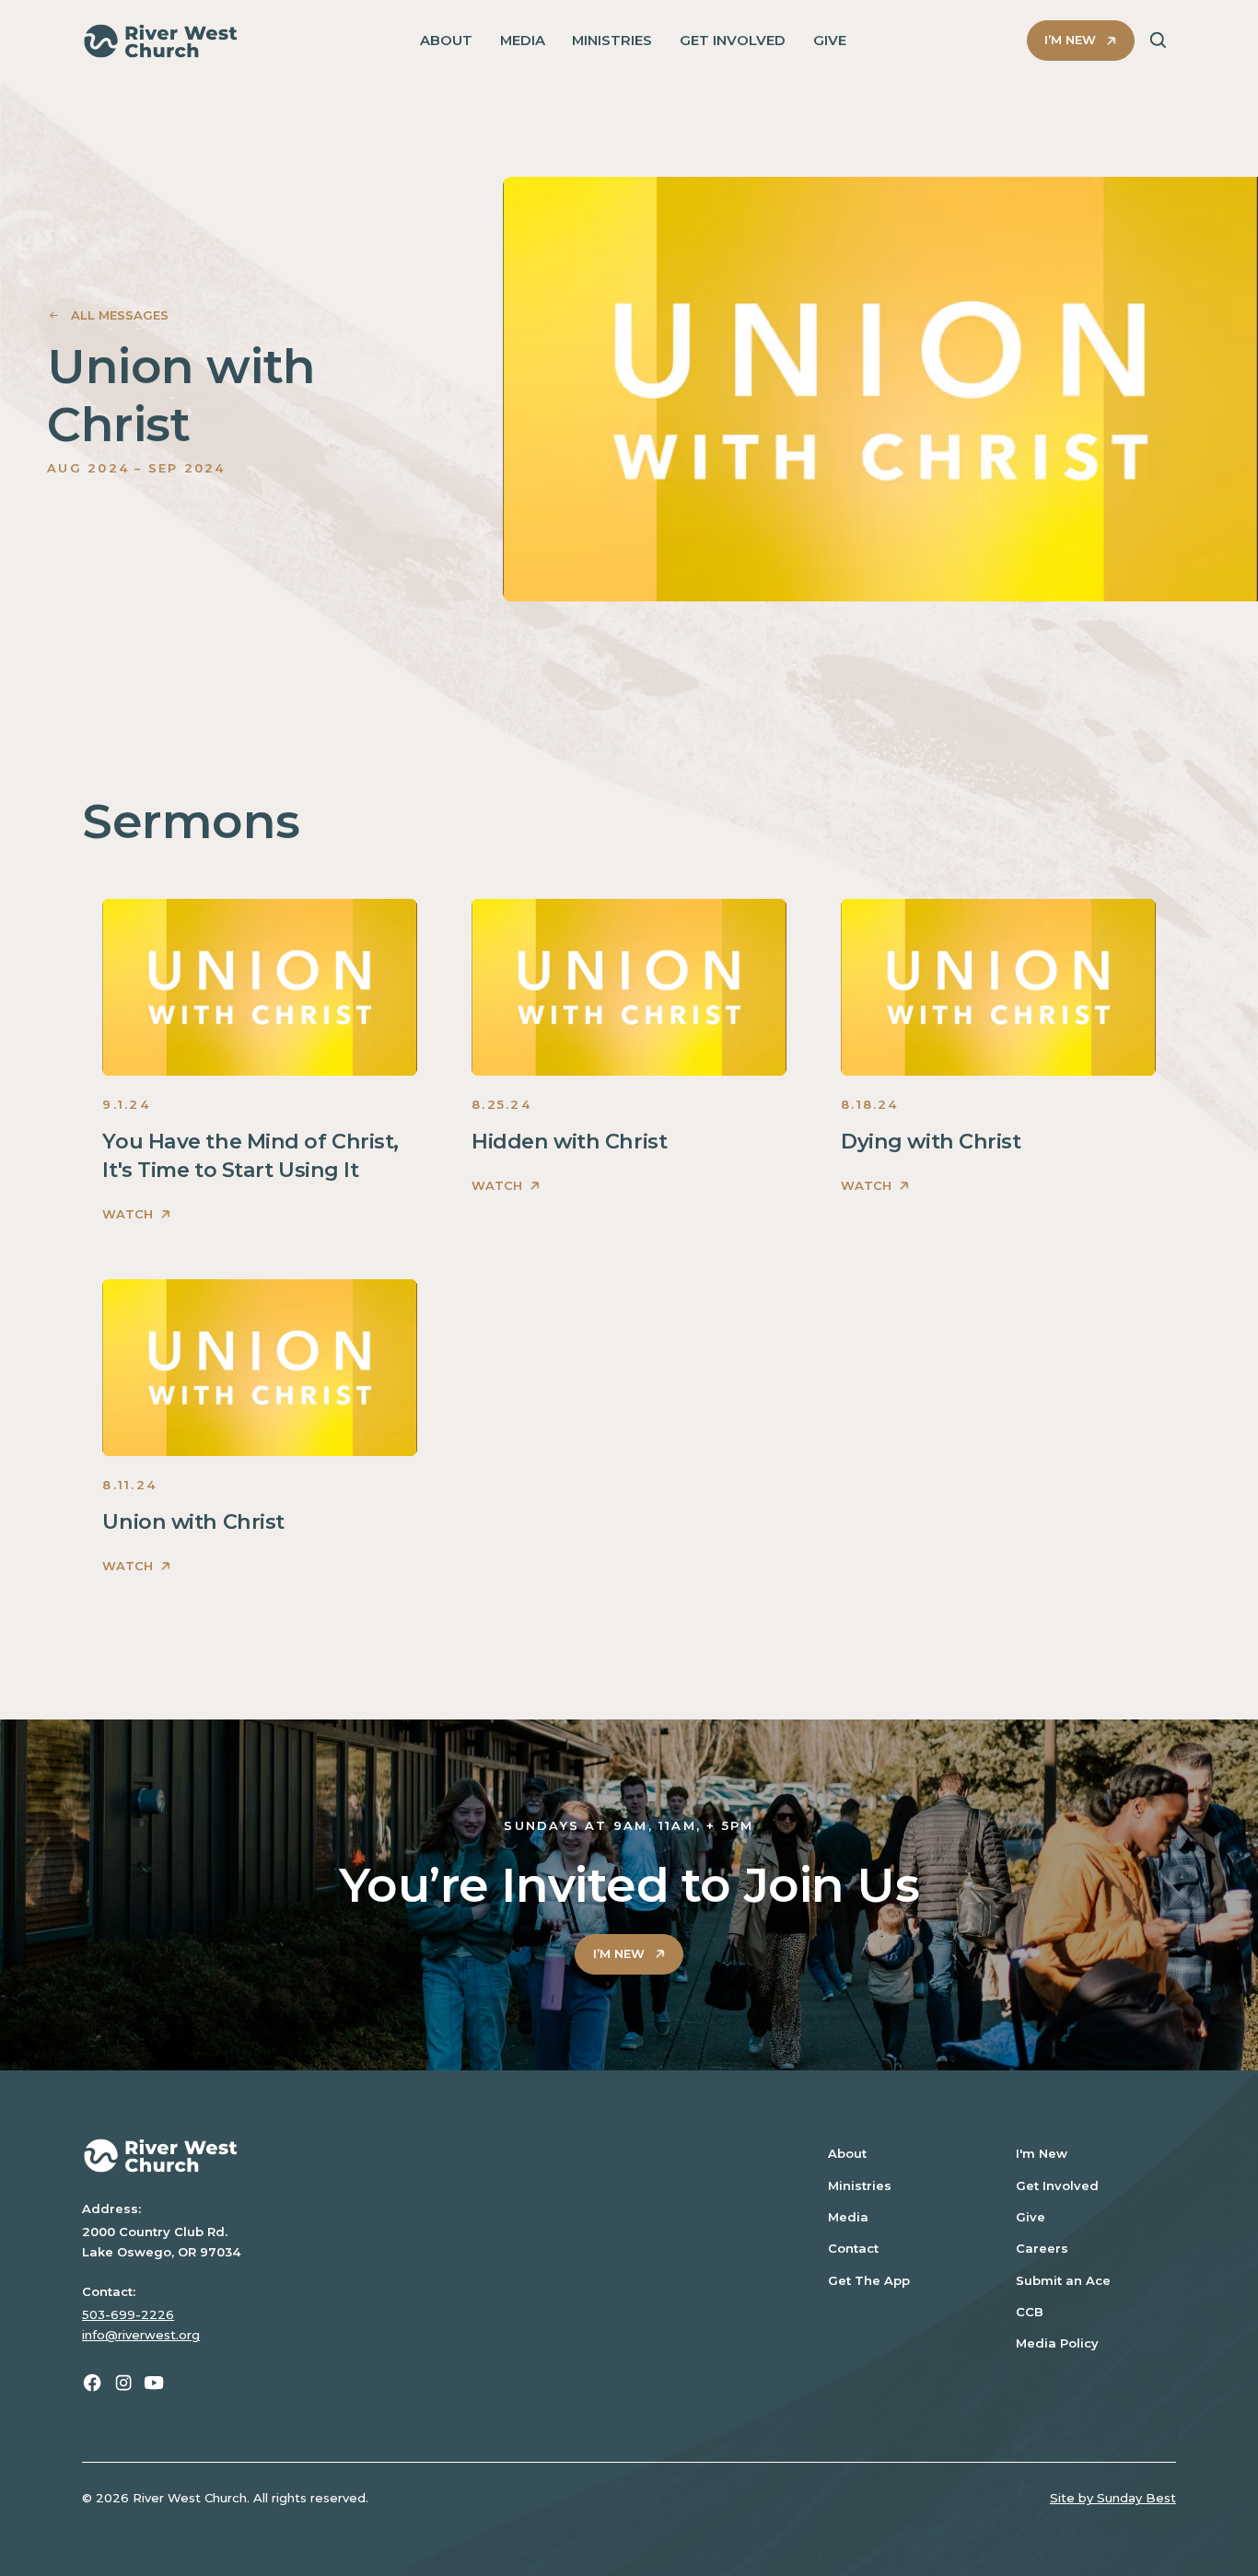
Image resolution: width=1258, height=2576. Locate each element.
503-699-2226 (128, 2314)
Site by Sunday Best (1113, 2498)
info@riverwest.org (141, 2335)
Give (1031, 2217)
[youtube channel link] (154, 2383)
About (847, 2153)
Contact (853, 2248)
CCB (1030, 2312)
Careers (1042, 2248)
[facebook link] (92, 2383)
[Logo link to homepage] (161, 41)
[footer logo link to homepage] (430, 2156)
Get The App (869, 2280)
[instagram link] (123, 2383)
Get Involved (1057, 2186)
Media (848, 2217)
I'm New (1042, 2153)
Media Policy (1057, 2343)
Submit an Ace (1063, 2280)
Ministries (860, 2186)
